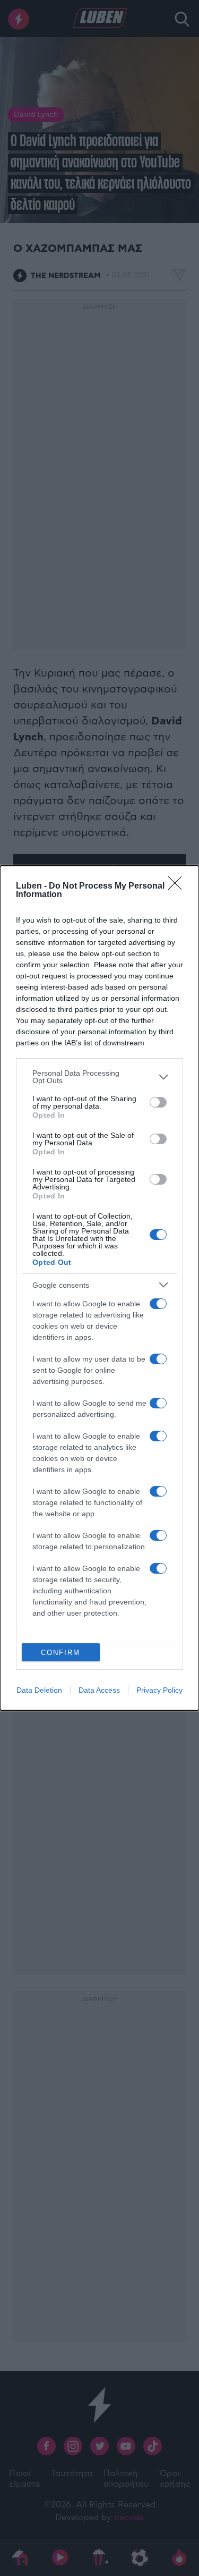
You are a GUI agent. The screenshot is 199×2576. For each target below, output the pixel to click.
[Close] (178, 886)
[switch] (158, 1102)
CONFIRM (60, 1653)
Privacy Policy (159, 1690)
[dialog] (99, 1288)
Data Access (99, 1690)
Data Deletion (39, 1690)
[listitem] (99, 1077)
